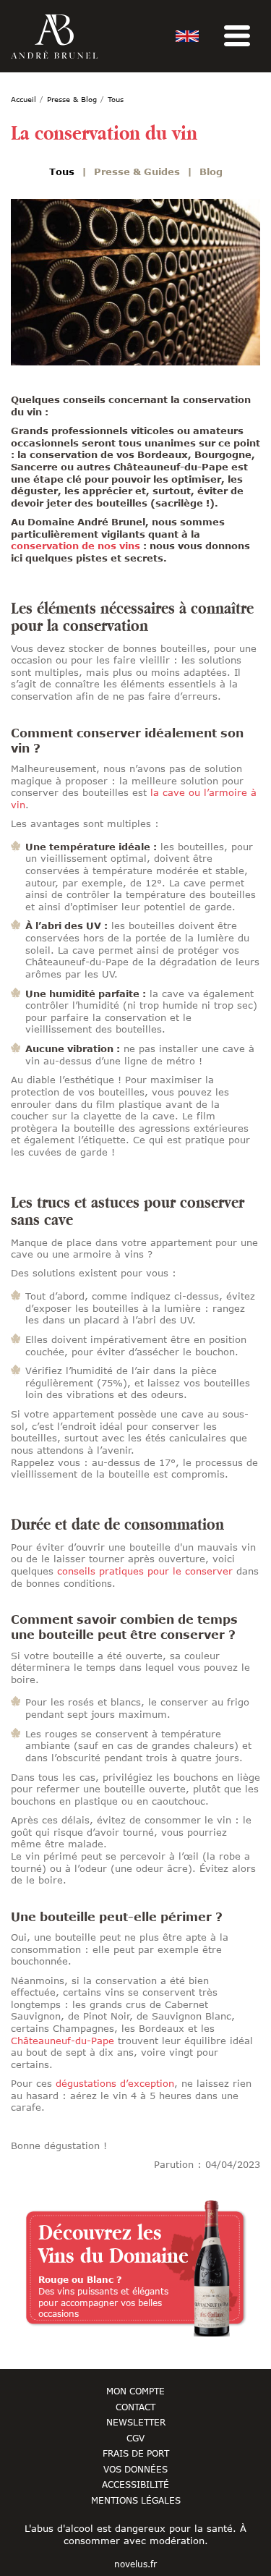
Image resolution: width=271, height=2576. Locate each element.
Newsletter (136, 2422)
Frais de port (136, 2453)
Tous (62, 171)
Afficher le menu (237, 36)
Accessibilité (135, 2484)
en (187, 36)
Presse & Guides (137, 171)
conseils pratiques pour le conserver (145, 1571)
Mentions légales (136, 2500)
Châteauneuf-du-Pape (63, 2041)
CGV (135, 2438)
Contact (135, 2407)
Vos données (135, 2469)
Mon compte (135, 2391)
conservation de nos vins (76, 546)
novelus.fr (135, 2564)
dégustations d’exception (115, 2083)
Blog (211, 171)
